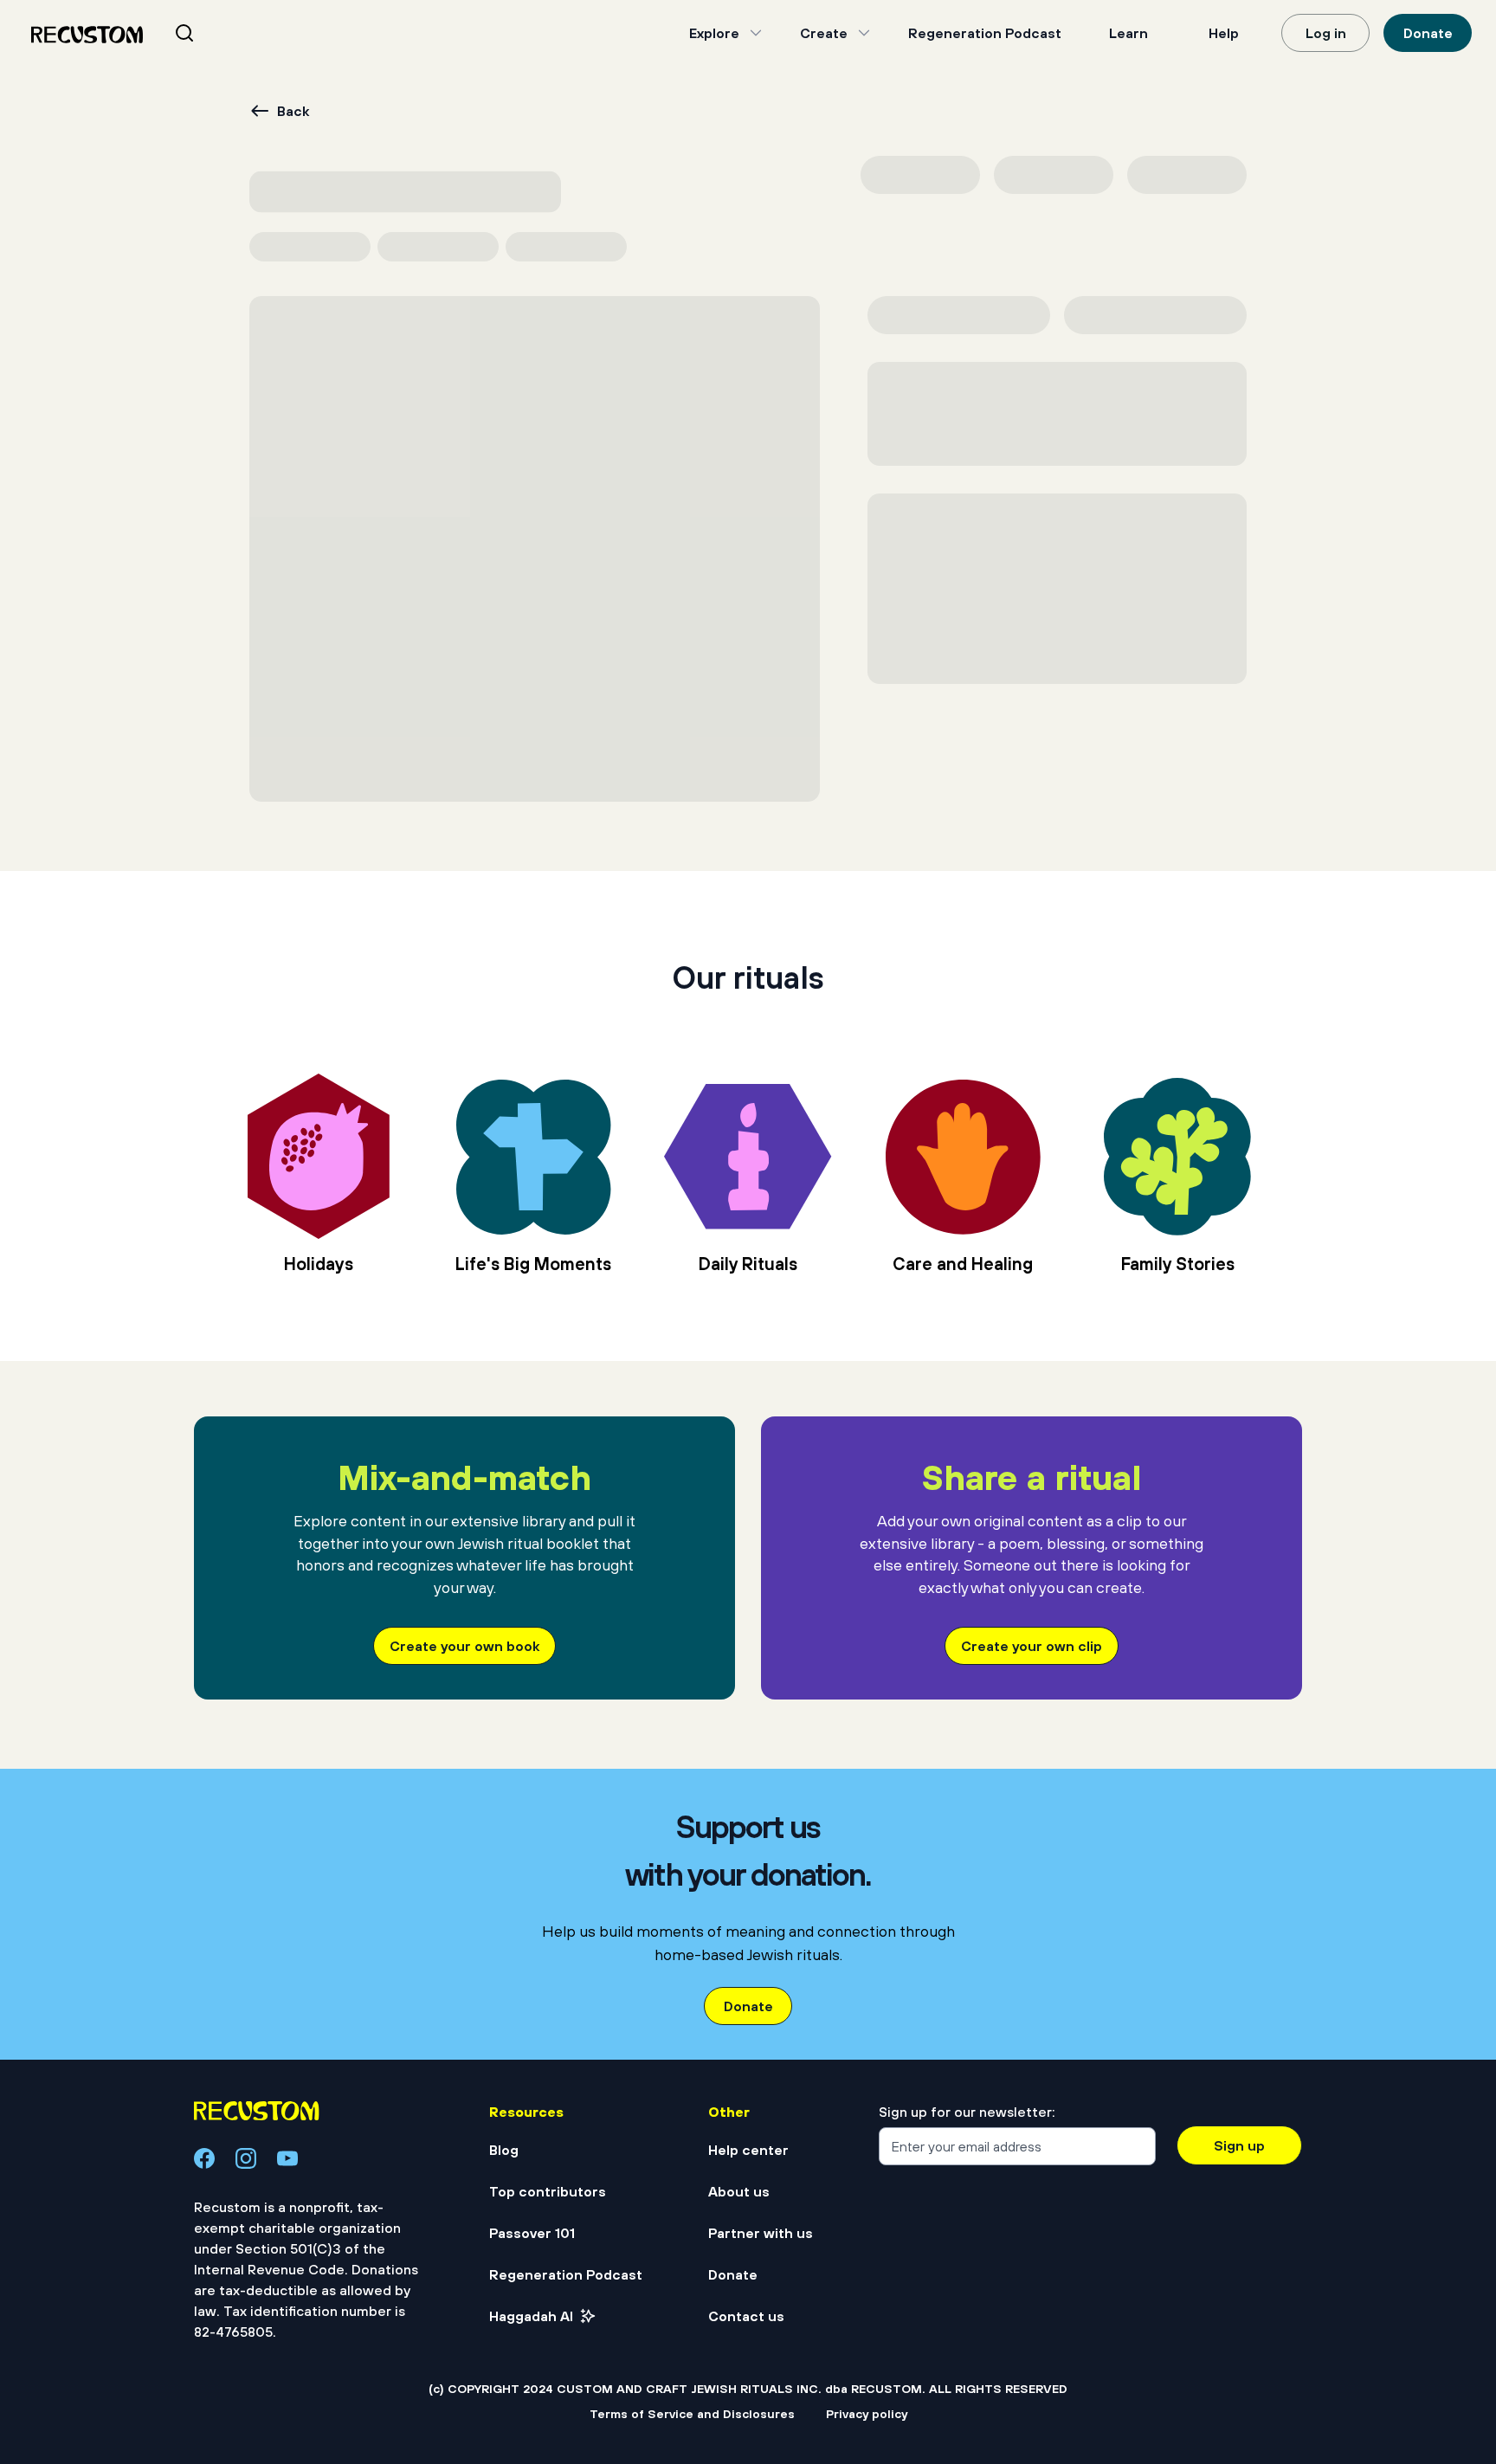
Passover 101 (532, 2233)
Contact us (746, 2316)
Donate (1428, 33)
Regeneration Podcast (985, 33)
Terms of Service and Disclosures (692, 2414)
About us (739, 2191)
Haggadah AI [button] (531, 2316)
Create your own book (464, 1646)
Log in (1326, 33)
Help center (748, 2150)
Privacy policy (867, 2414)
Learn (1128, 33)
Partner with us (761, 2233)
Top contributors (548, 2191)
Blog (504, 2150)
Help (1224, 33)
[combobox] (206, 33)
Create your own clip (1032, 1646)
